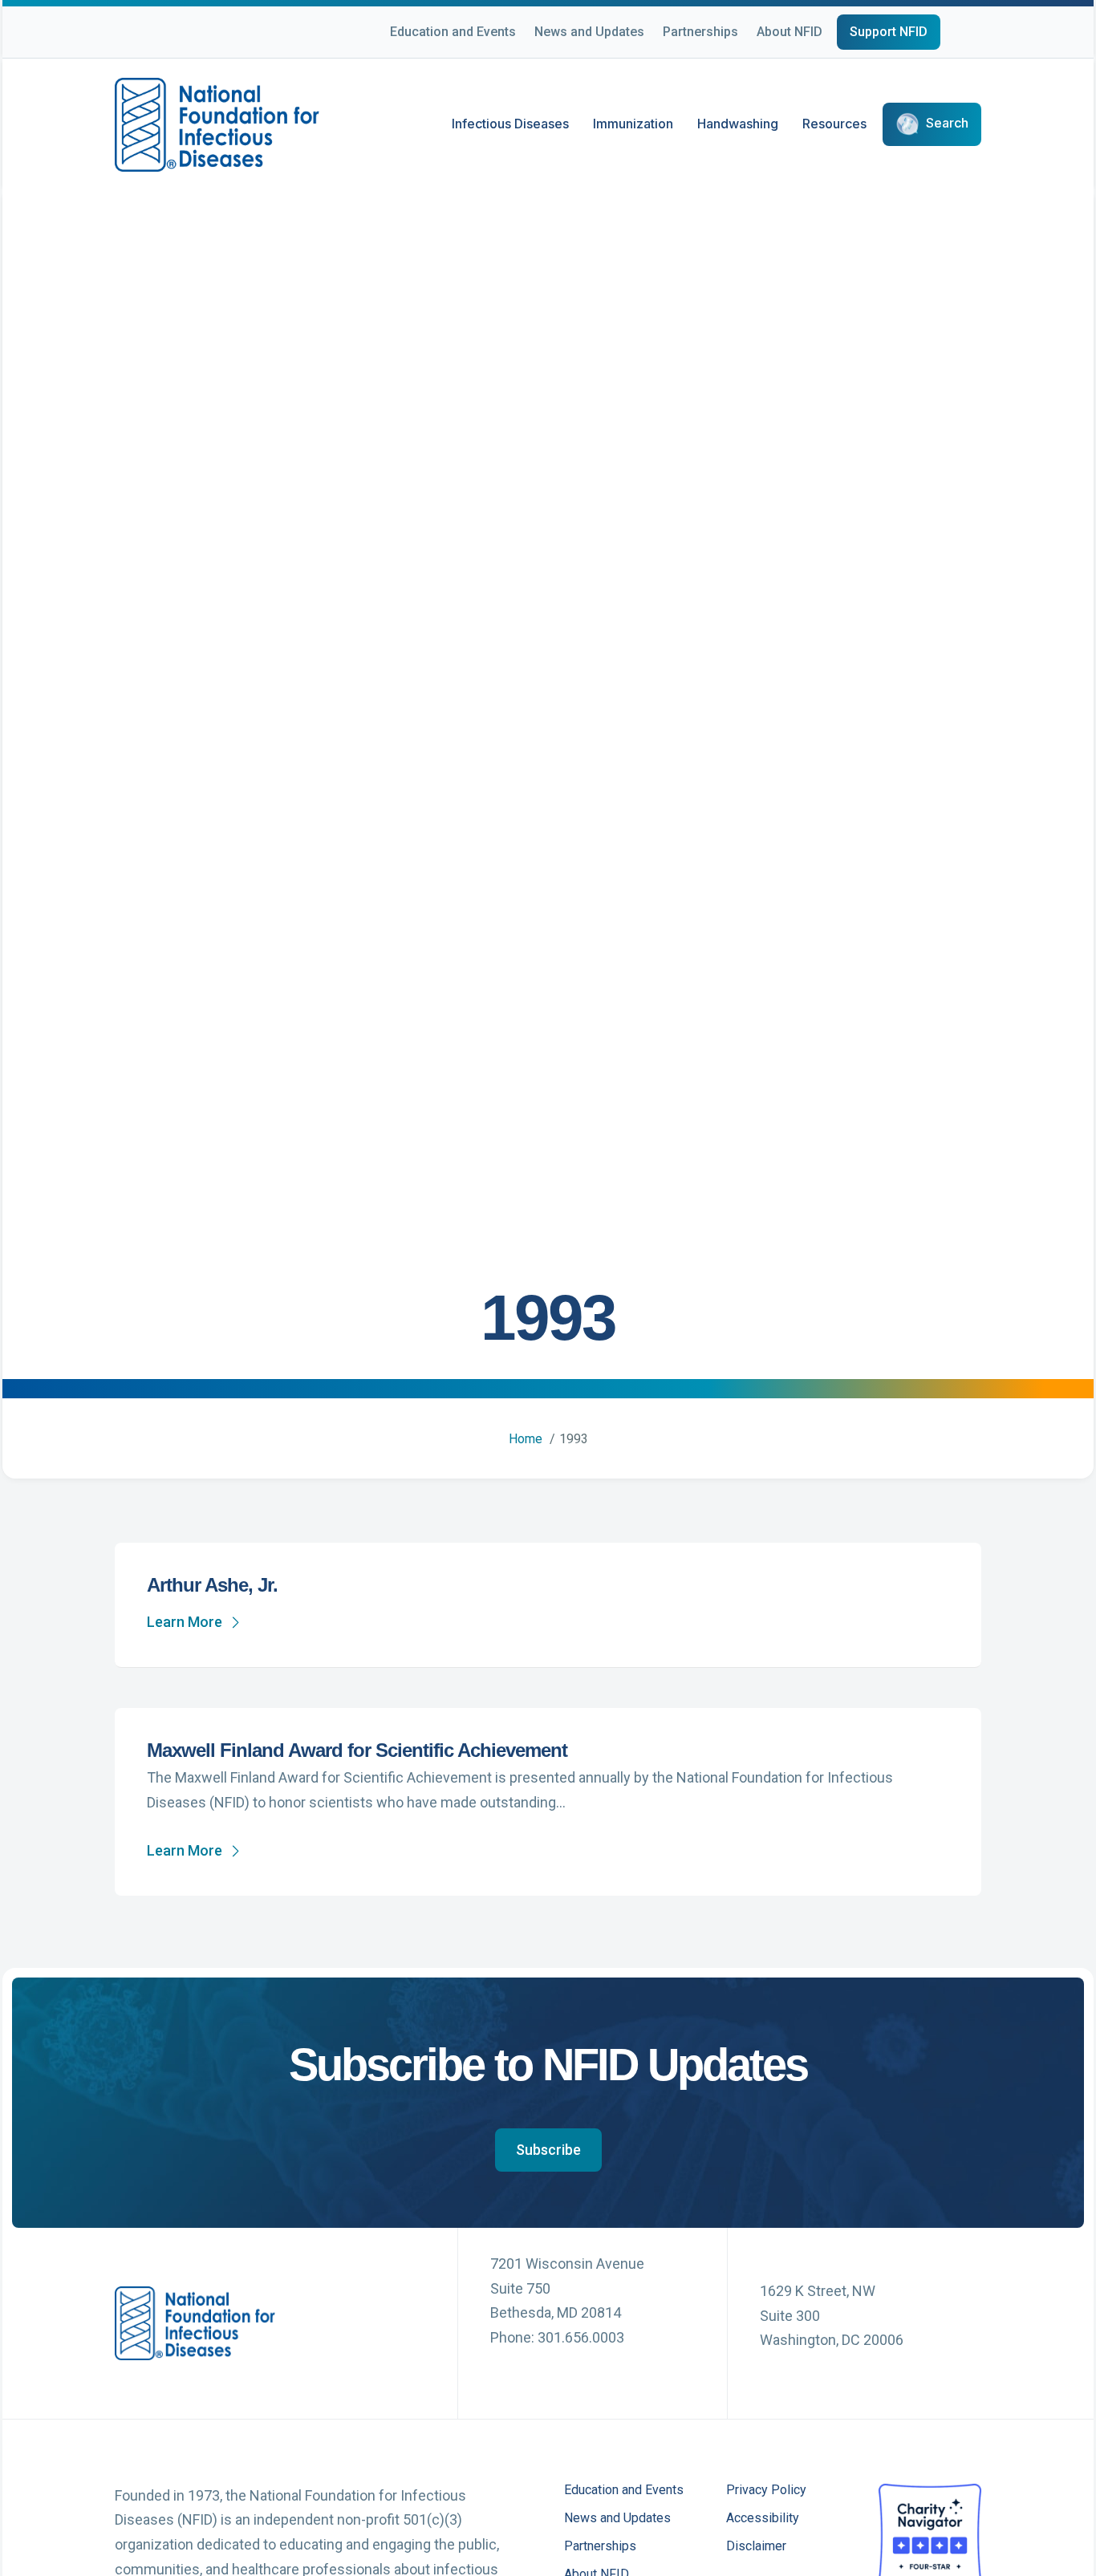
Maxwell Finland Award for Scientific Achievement (357, 1750)
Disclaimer (756, 2547)
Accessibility (763, 2519)
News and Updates (589, 32)
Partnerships (700, 32)
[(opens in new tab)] (930, 2533)
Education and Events (453, 32)
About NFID (790, 32)
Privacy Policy (766, 2491)
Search (947, 124)
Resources (834, 124)
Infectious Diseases (510, 124)
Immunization (633, 124)
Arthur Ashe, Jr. (212, 1585)
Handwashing (738, 124)
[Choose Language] (981, 34)
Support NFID (889, 32)
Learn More (185, 1622)
